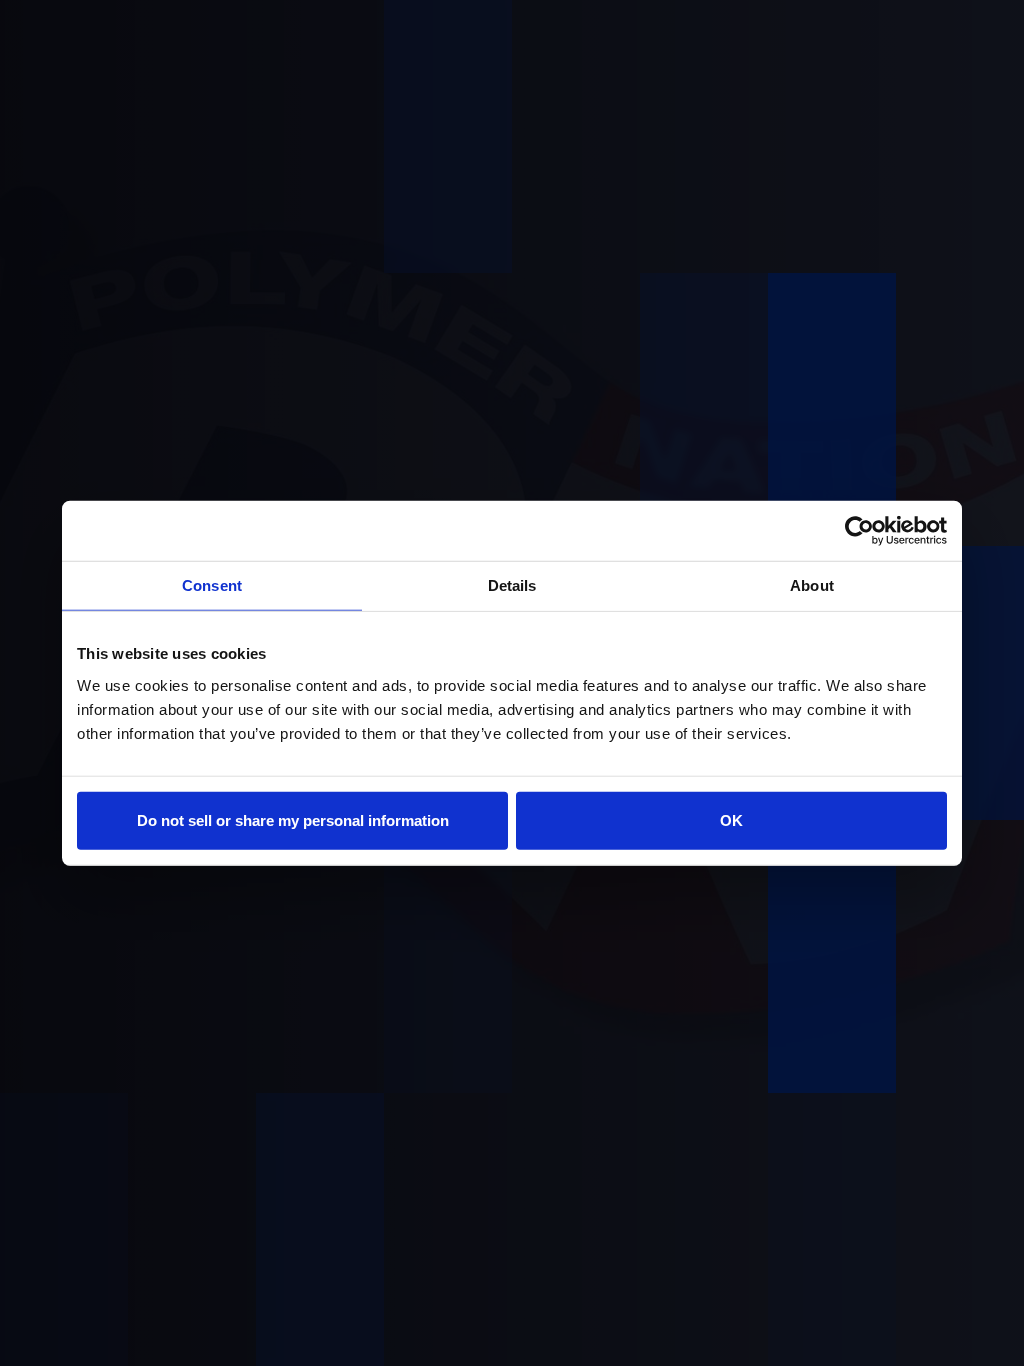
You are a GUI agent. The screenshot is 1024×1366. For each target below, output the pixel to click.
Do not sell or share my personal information (293, 819)
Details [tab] (512, 585)
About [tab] (812, 585)
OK (731, 819)
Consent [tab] (212, 585)
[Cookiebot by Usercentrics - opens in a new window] (859, 531)
